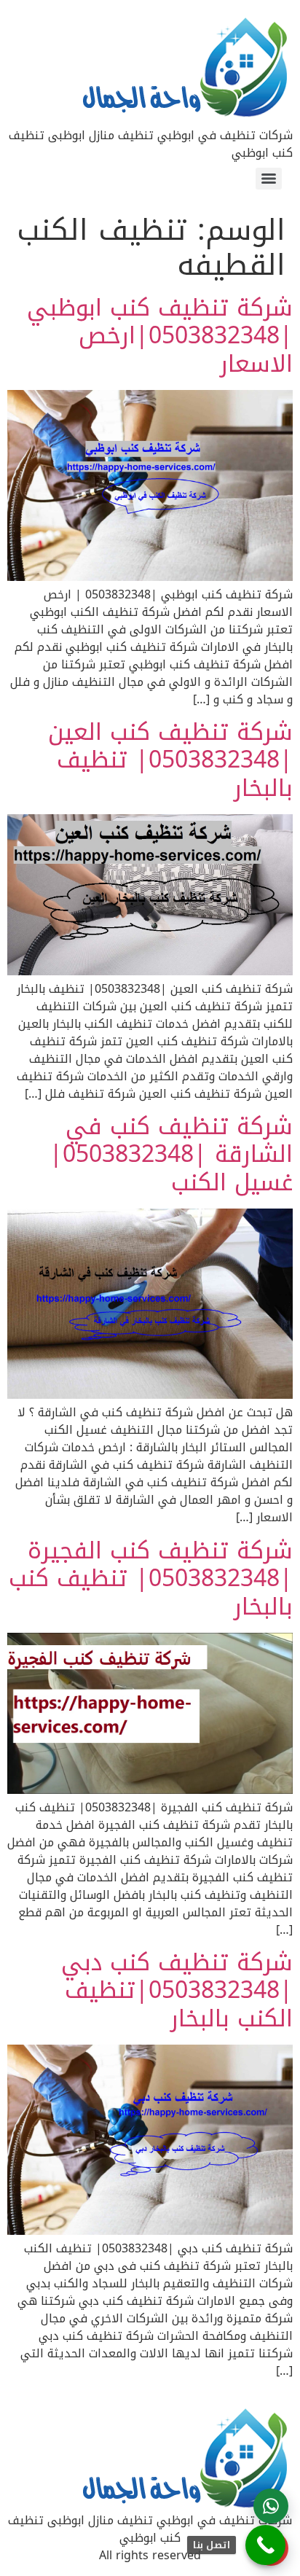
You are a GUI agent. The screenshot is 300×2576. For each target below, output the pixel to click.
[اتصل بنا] (265, 2545)
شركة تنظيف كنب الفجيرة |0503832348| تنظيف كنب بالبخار (151, 1579)
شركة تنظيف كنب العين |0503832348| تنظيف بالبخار (170, 760)
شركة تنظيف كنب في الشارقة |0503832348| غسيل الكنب (171, 1155)
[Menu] (269, 179)
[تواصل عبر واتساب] (271, 2506)
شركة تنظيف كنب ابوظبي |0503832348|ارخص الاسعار (160, 336)
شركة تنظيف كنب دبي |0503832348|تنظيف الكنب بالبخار (177, 1991)
